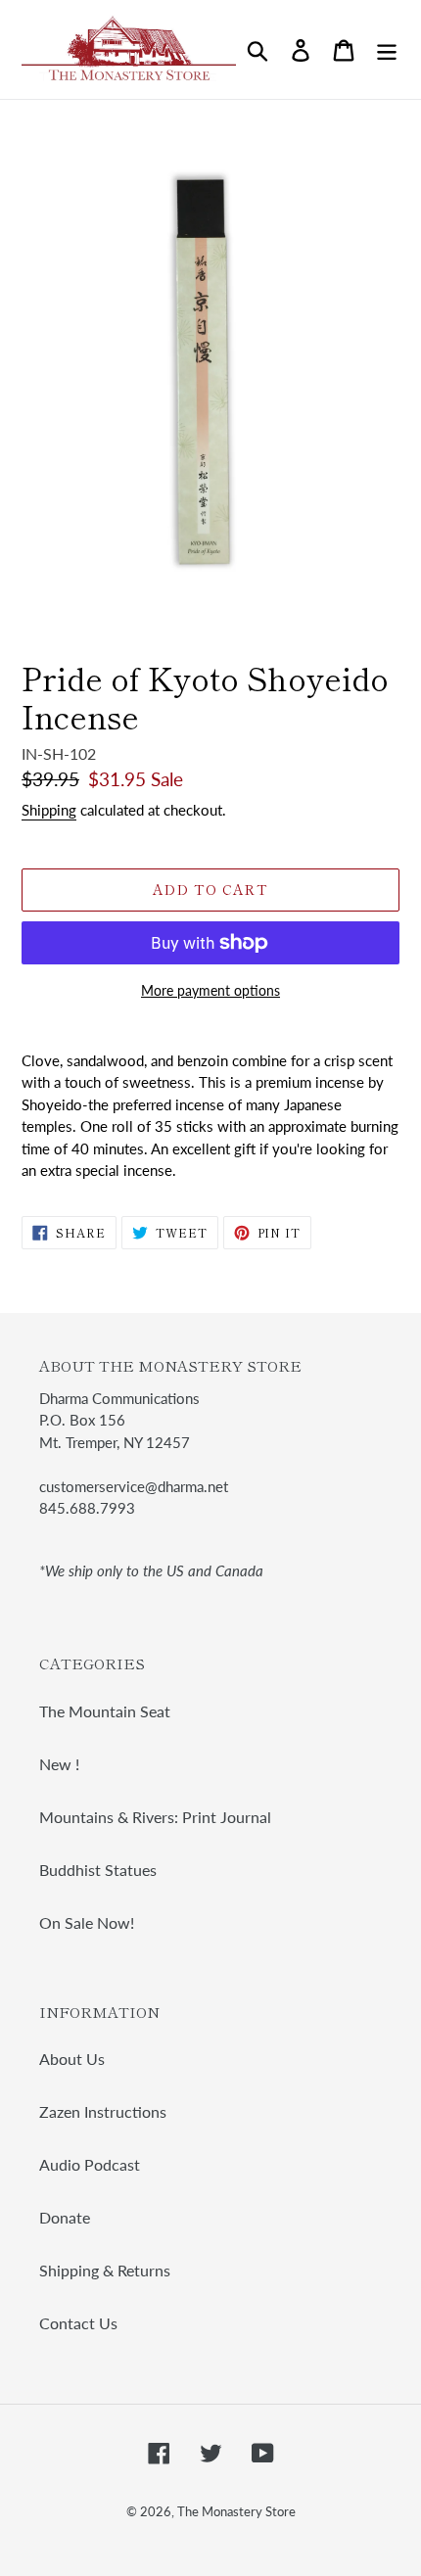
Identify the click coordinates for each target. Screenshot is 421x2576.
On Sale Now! (87, 1922)
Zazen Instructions (103, 2111)
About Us (72, 2059)
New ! (59, 1764)
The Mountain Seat (105, 1711)
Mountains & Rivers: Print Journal (155, 1817)
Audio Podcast (90, 2164)
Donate (65, 2217)
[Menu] (387, 49)
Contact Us (78, 2323)
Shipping (49, 810)
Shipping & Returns (105, 2270)
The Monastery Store (236, 2511)
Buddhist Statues (98, 1870)
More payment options (210, 990)
